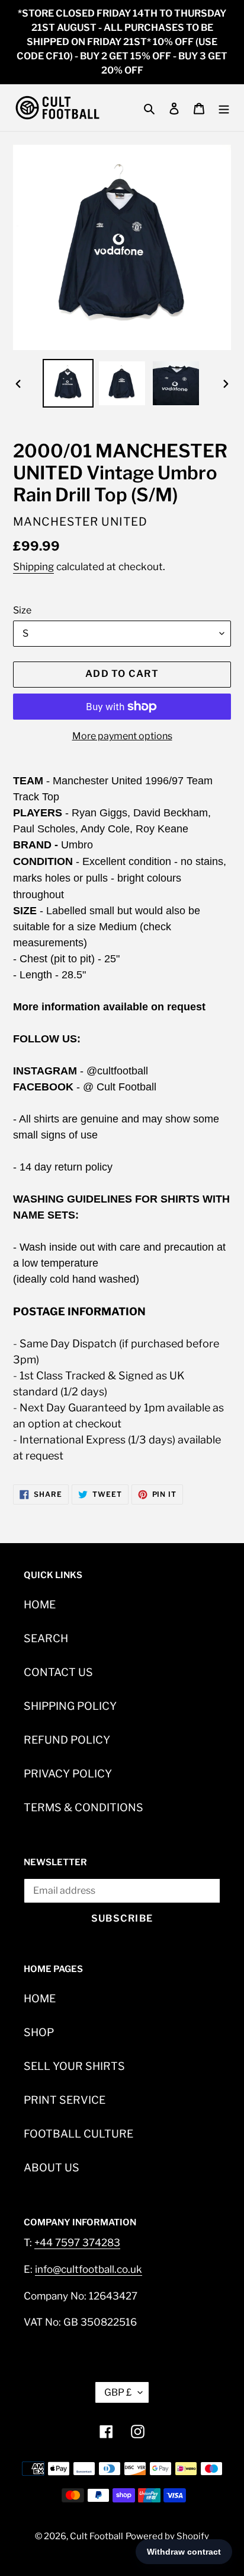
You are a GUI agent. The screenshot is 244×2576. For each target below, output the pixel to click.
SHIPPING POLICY (70, 1706)
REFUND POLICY (67, 1740)
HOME (40, 1605)
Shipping (33, 567)
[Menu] (224, 108)
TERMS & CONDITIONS (84, 1807)
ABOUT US (52, 2168)
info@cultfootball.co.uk (89, 2269)
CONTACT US (58, 1672)
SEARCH (46, 1638)
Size (22, 610)
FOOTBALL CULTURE (78, 2134)
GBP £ (118, 2392)
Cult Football (97, 2536)
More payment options (122, 736)
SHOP (39, 2032)
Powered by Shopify (167, 2536)
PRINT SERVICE (65, 2100)
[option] (68, 383)
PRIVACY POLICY (68, 1774)
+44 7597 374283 (77, 2243)
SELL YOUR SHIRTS (74, 2066)
